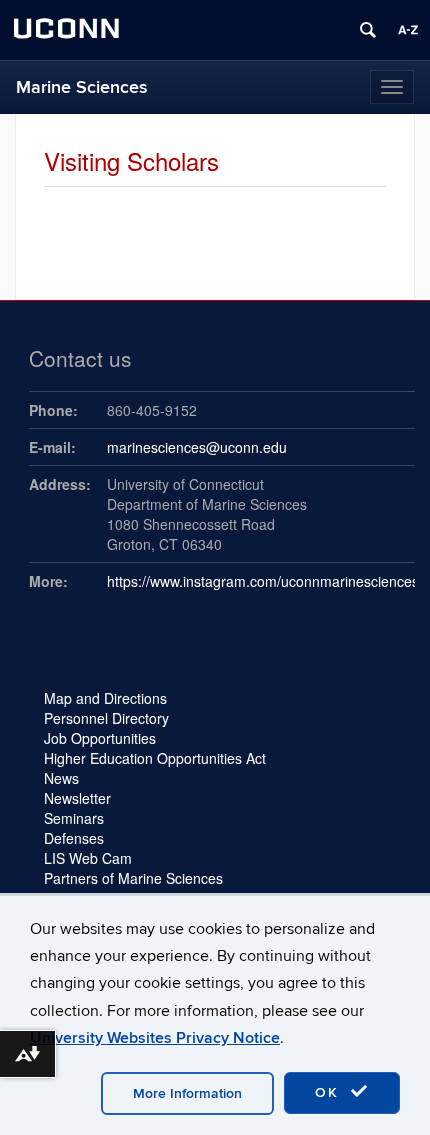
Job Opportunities (100, 738)
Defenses (74, 838)
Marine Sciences (82, 87)
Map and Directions (105, 698)
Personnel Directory (106, 718)
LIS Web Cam (88, 858)
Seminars (74, 818)
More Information (187, 1093)
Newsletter (77, 798)
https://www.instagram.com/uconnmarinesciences (263, 581)
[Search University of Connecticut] (368, 30)
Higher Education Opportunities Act (155, 758)
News (61, 778)
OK (330, 1092)
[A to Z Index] (408, 30)
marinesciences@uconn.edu (197, 447)
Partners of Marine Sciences (133, 878)
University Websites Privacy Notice (155, 1038)
